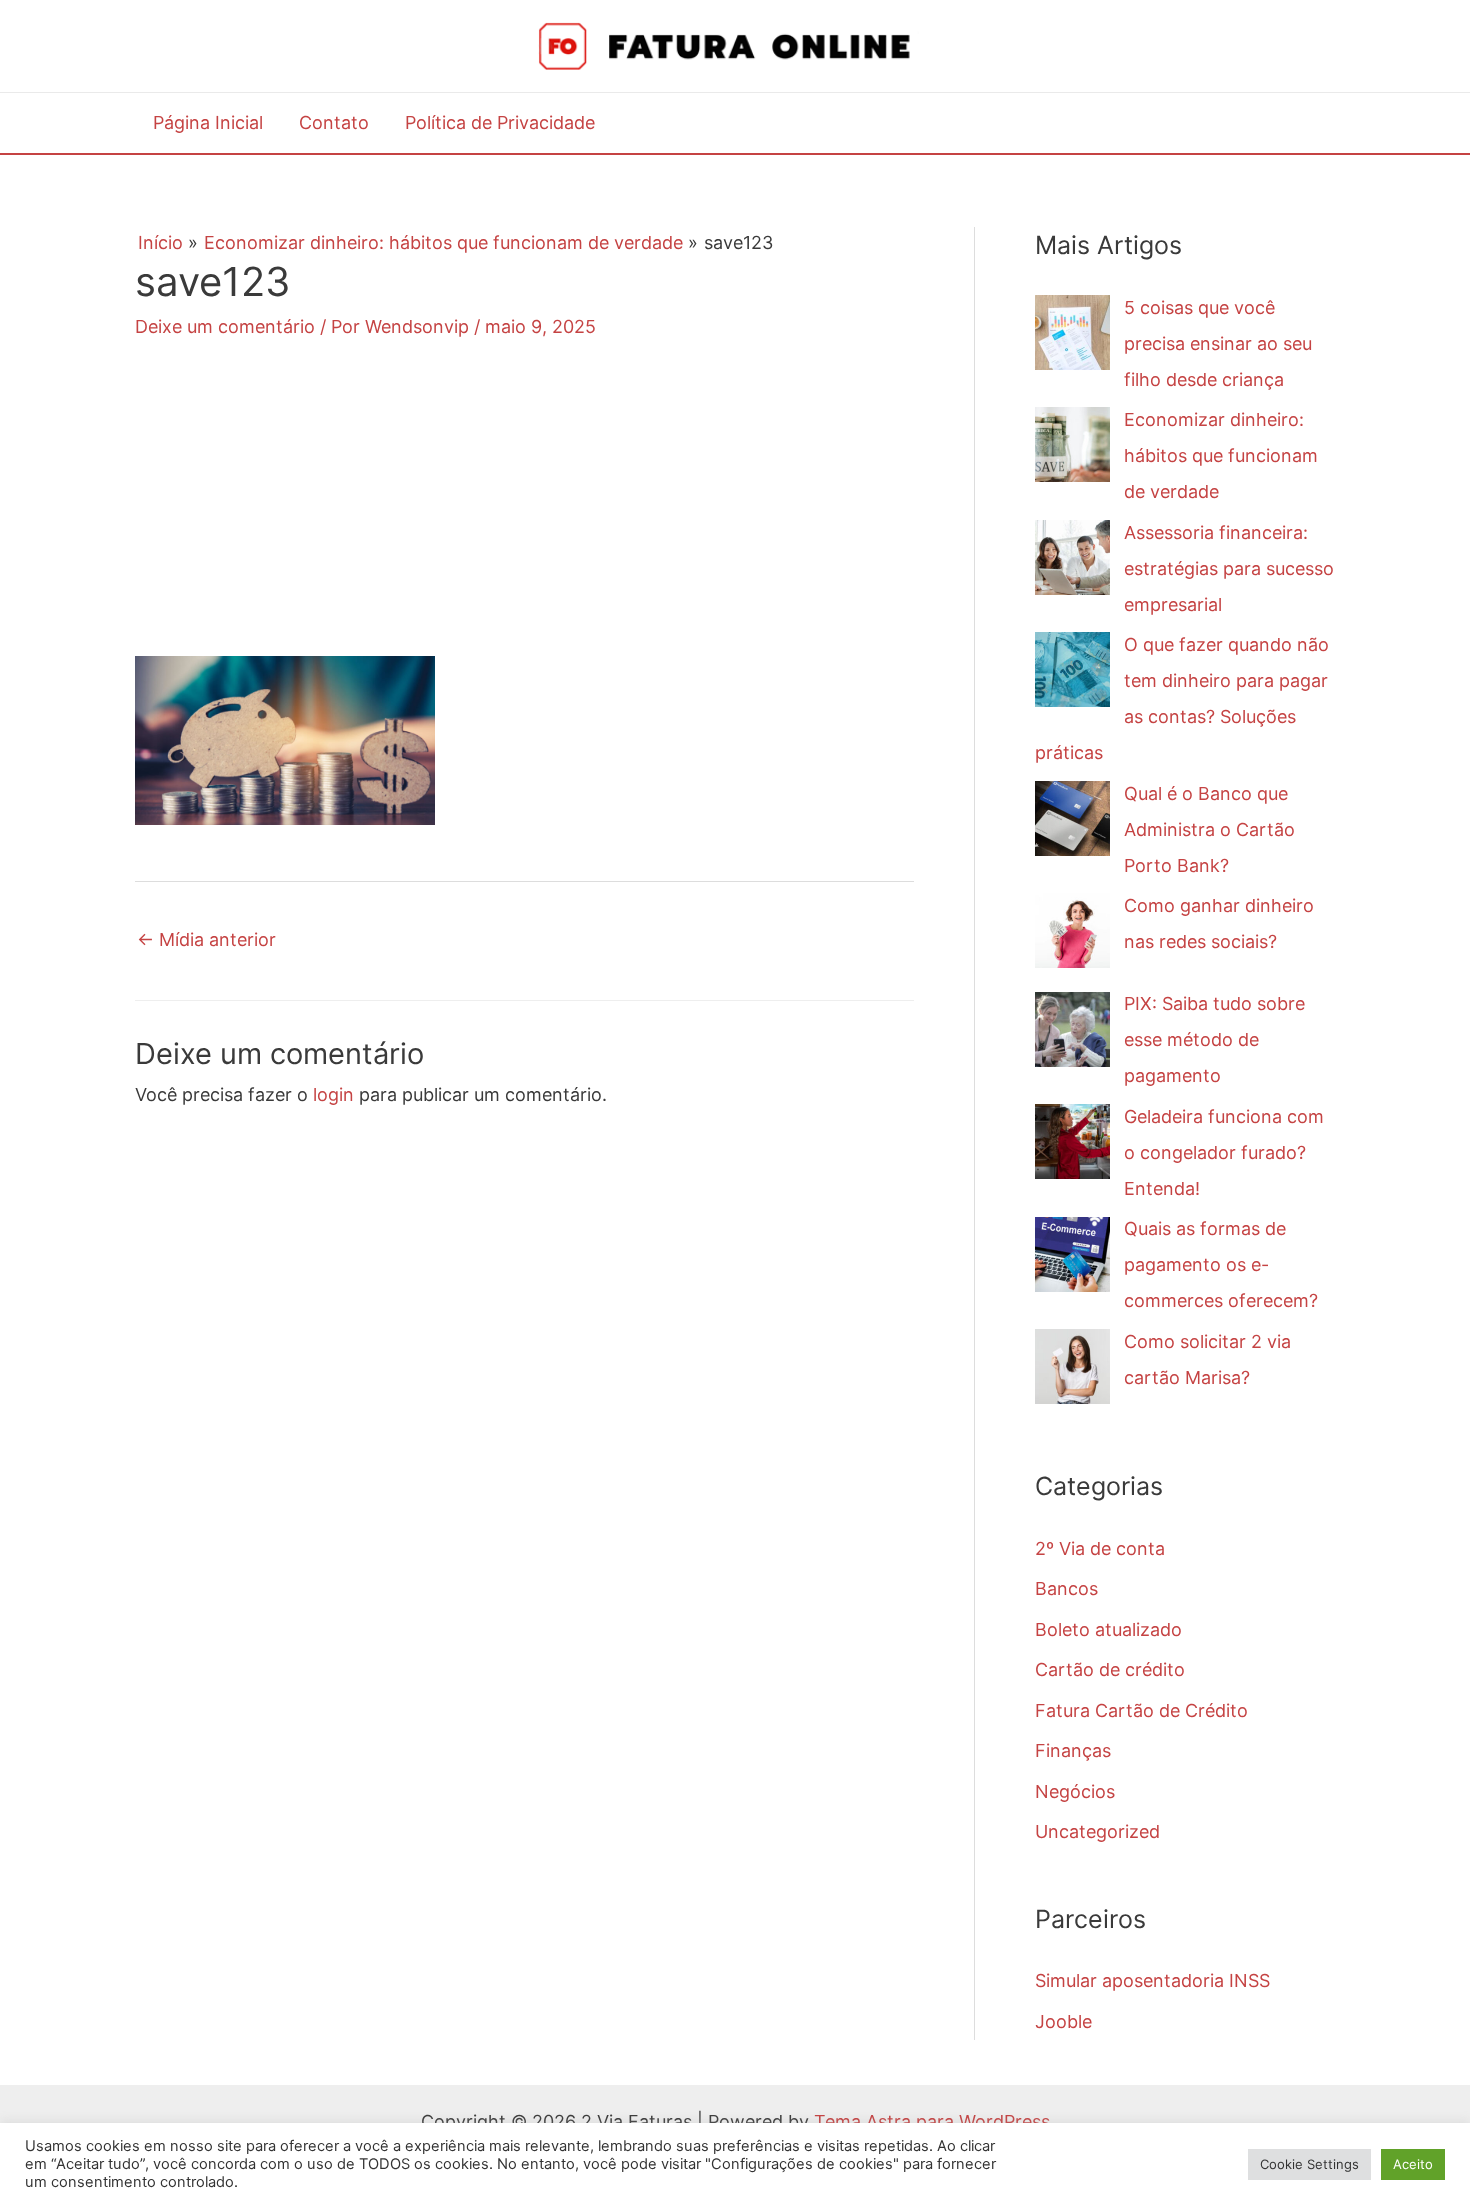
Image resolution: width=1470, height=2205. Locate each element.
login (333, 1094)
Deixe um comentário (225, 326)
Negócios (1075, 1791)
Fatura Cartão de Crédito (1141, 1710)
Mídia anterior (206, 939)
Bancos (1066, 1588)
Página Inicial (208, 122)
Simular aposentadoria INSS (1152, 1980)
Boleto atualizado (1108, 1629)
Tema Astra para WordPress (932, 2121)
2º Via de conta (1100, 1548)
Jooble (1063, 2021)
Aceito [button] (1413, 2164)
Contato (334, 122)
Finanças (1073, 1750)
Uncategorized (1097, 1831)
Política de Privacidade (500, 122)
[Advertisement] (524, 516)
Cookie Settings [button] (1309, 2164)
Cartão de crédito (1110, 1669)
